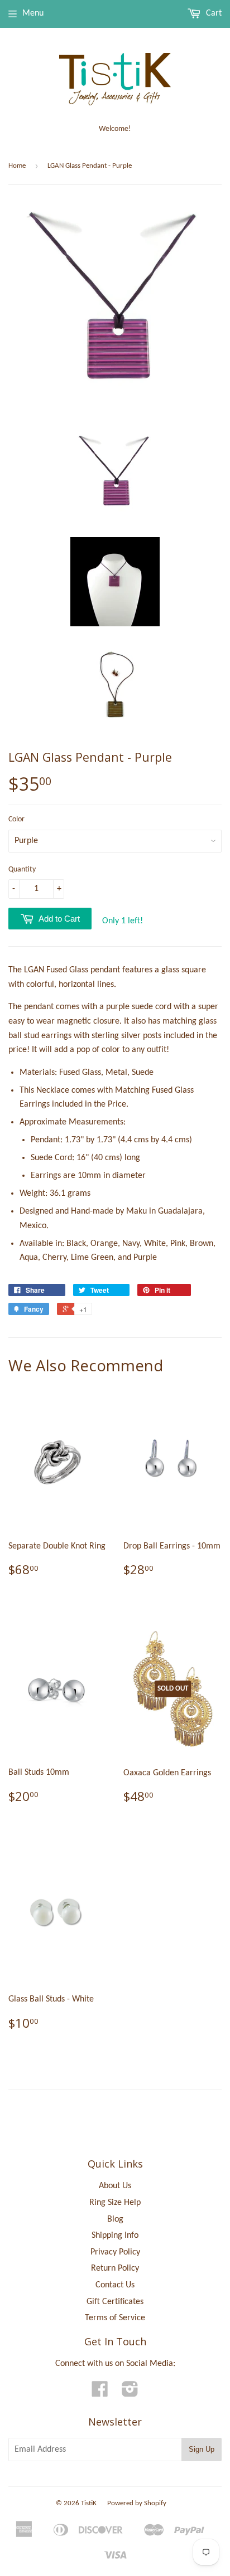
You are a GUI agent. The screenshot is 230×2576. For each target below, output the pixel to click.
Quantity (22, 870)
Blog (115, 2219)
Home (17, 166)
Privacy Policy (115, 2252)
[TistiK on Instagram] (130, 2393)
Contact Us (115, 2285)
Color (16, 819)
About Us (115, 2186)
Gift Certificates (115, 2302)
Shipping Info (115, 2236)
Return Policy (115, 2268)
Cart (213, 13)
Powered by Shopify (137, 2503)
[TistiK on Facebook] (100, 2393)
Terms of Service (115, 2318)
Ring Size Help (115, 2203)
